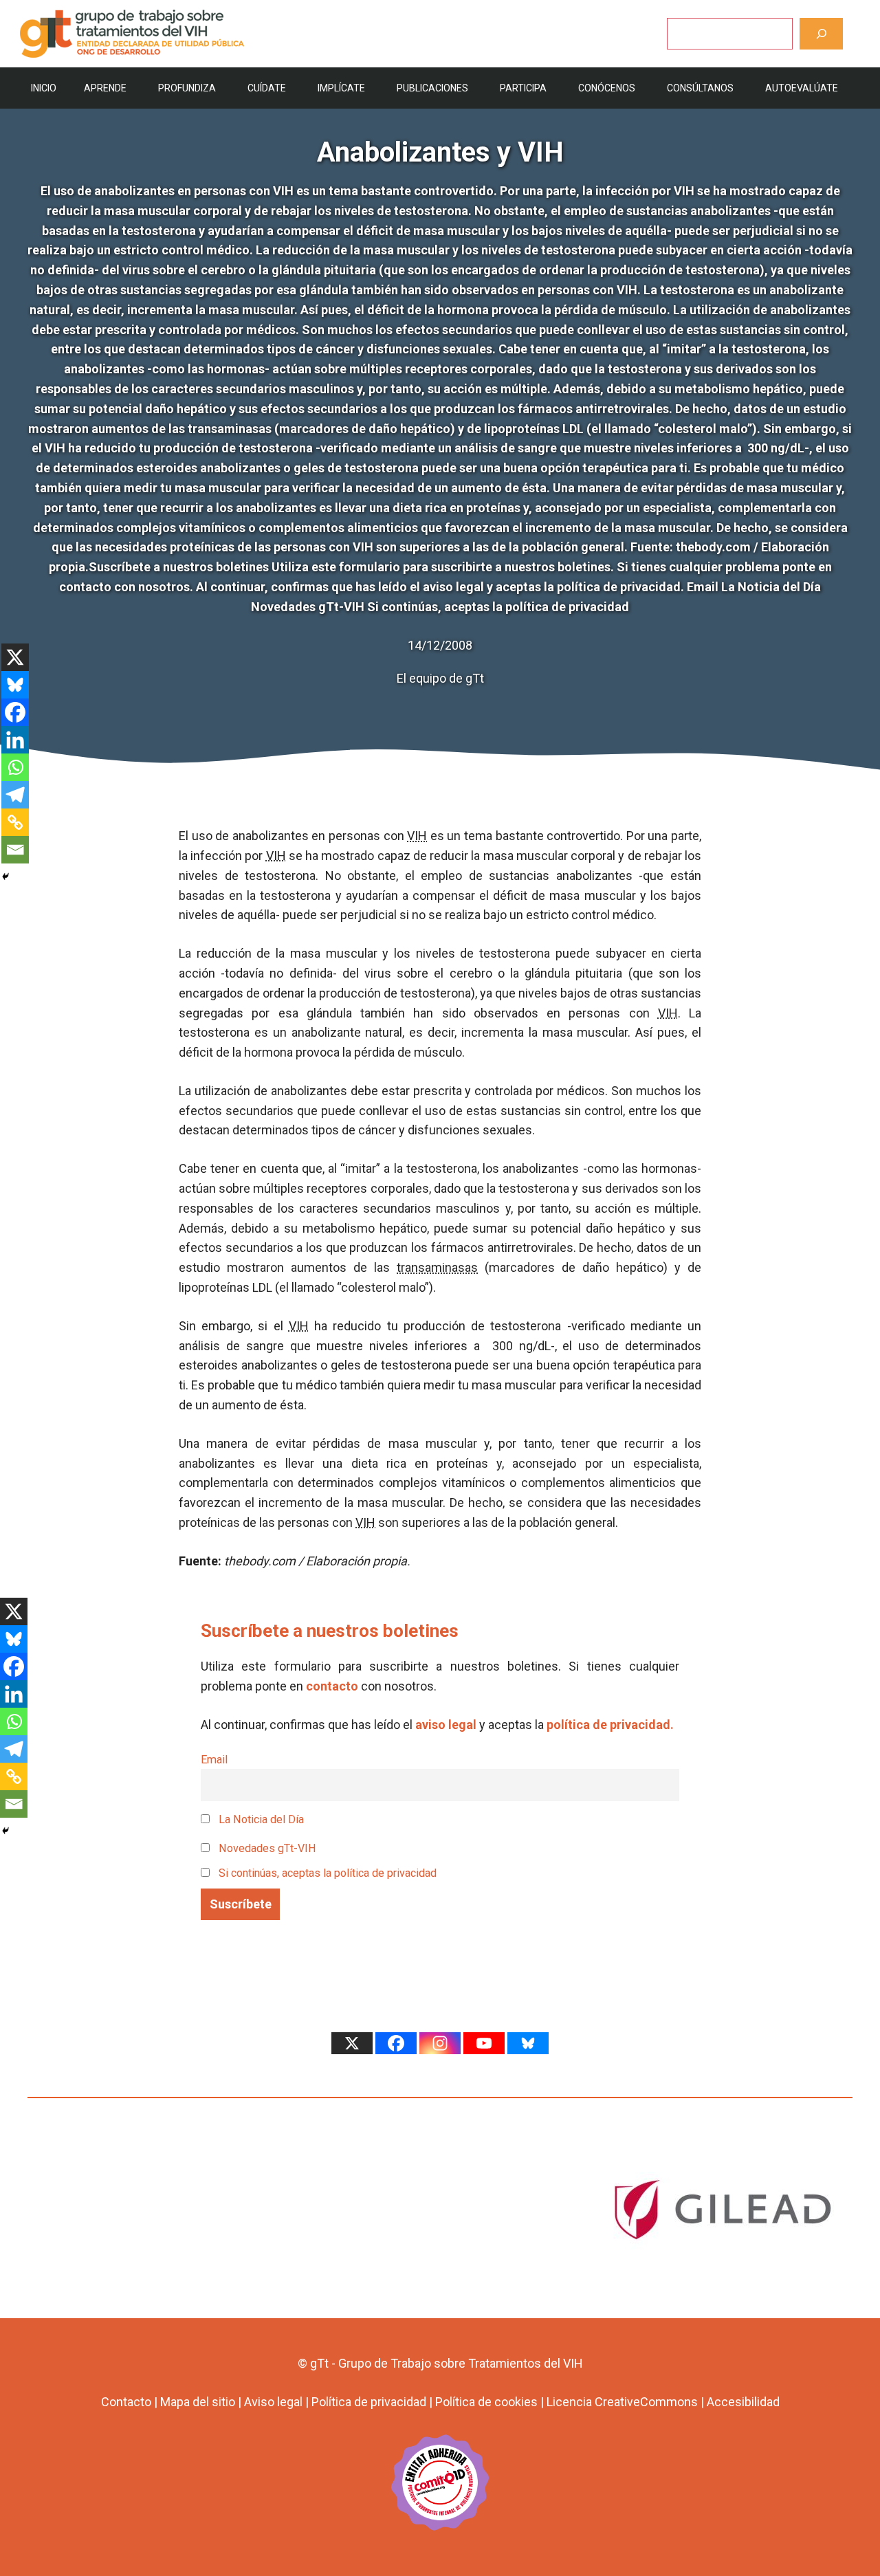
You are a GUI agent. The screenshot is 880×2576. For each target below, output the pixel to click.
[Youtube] (484, 2043)
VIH (417, 836)
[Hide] (5, 877)
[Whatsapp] (15, 767)
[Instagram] (440, 2043)
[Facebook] (15, 712)
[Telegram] (15, 795)
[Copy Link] (15, 822)
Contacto (126, 2402)
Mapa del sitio (198, 2402)
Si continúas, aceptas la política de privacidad (328, 1873)
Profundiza (187, 88)
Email (214, 1760)
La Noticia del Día (260, 1819)
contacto (332, 1686)
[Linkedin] (15, 740)
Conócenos (607, 88)
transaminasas (437, 1267)
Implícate (341, 88)
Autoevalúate (802, 88)
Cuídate (267, 88)
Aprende (105, 88)
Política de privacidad (369, 2402)
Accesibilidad (743, 2402)
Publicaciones (432, 88)
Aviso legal (273, 2402)
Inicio (44, 88)
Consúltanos (700, 88)
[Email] (15, 850)
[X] (15, 657)
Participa (523, 88)
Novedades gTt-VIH (266, 1848)
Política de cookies (486, 2402)
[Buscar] (821, 33)
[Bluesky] (15, 685)
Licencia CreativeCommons (622, 2402)
